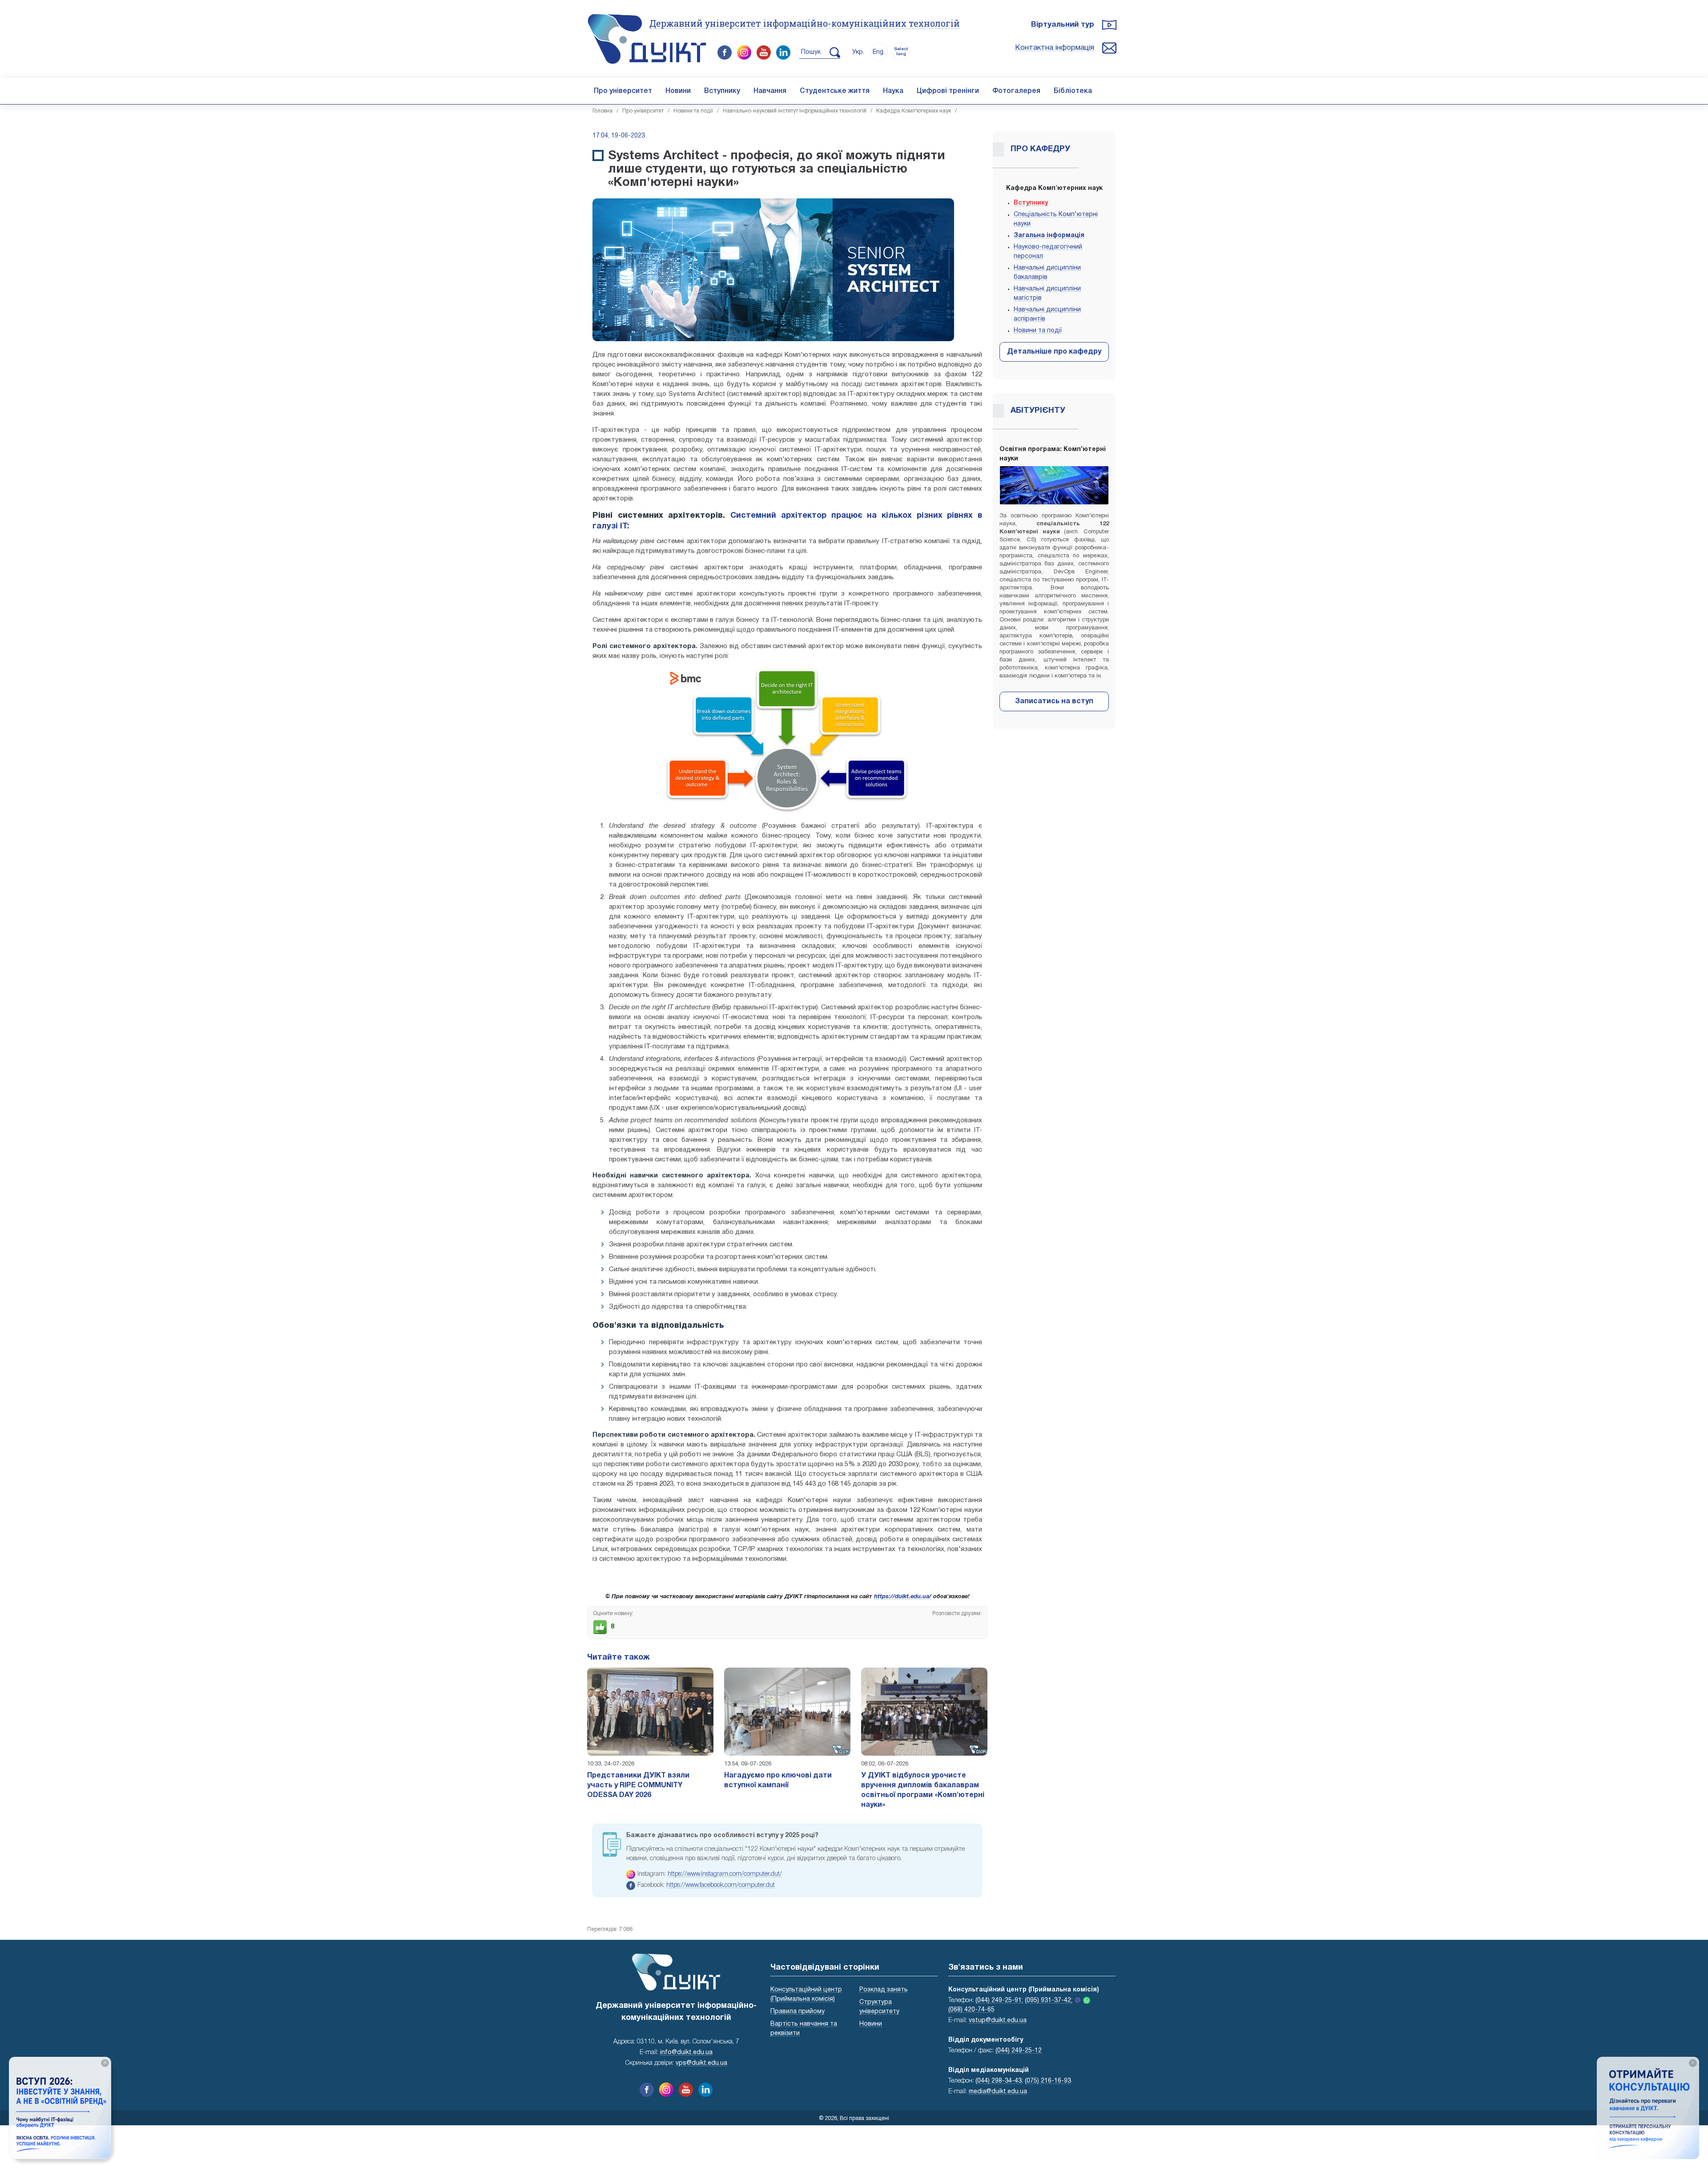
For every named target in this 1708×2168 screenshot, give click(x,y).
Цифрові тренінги (948, 91)
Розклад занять (884, 1990)
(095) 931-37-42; (1049, 2001)
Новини (678, 91)
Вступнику (722, 91)
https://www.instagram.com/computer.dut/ (725, 1874)
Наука (893, 91)
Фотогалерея (1016, 91)
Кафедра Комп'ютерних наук (914, 111)
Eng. (879, 52)
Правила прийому (798, 2012)
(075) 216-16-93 (1048, 2081)
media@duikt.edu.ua (998, 2092)
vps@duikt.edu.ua (701, 2063)
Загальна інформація (1049, 236)
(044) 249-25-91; (999, 2001)
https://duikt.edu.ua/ (903, 1597)
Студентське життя (835, 91)
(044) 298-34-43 (999, 2081)
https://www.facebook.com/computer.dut (721, 1885)
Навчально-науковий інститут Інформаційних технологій (795, 111)
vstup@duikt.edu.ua (998, 2021)
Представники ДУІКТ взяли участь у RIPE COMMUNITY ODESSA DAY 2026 (638, 1785)
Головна (602, 111)
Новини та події (693, 111)
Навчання (770, 91)
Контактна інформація (1055, 48)
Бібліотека (1073, 91)
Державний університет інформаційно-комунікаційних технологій (805, 23)
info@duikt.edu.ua (686, 2053)
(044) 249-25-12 (1019, 2051)
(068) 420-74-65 (971, 2010)
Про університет (623, 91)
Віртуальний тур (1063, 25)
